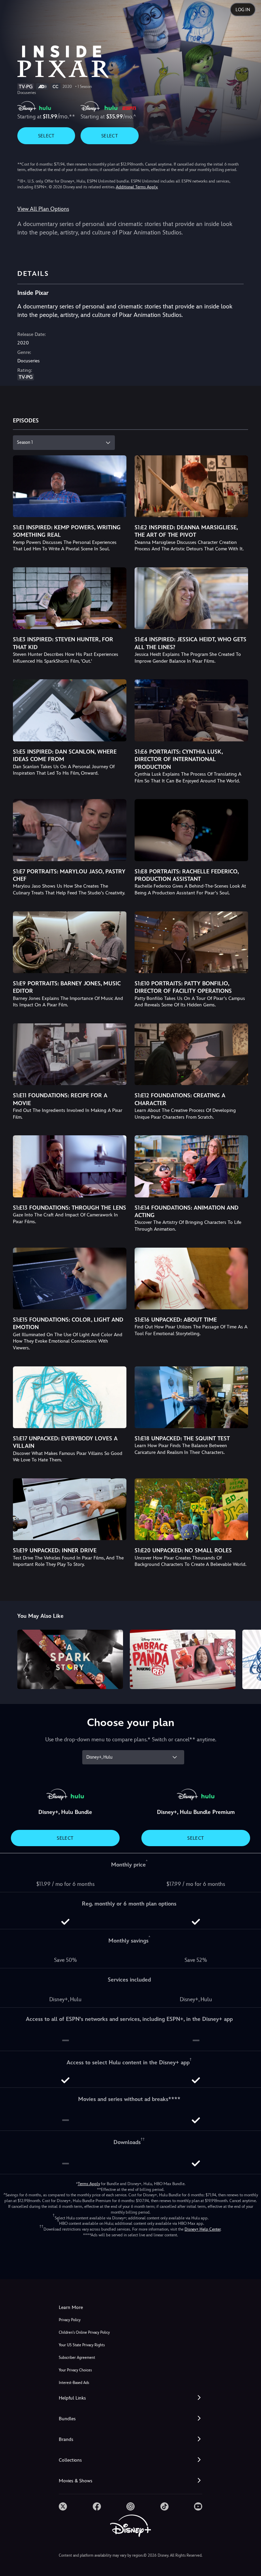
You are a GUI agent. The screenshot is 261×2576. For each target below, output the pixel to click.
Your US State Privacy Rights (82, 2345)
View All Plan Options (43, 209)
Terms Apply (89, 2184)
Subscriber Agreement (77, 2358)
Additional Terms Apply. (137, 187)
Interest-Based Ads (74, 2383)
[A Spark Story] (70, 1659)
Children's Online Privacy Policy (84, 2333)
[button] (130, 2398)
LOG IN (243, 10)
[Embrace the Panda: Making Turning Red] (183, 1659)
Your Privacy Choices (75, 2370)
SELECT (46, 136)
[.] (63, 2506)
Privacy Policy (70, 2320)
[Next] (249, 1658)
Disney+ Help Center (203, 2229)
